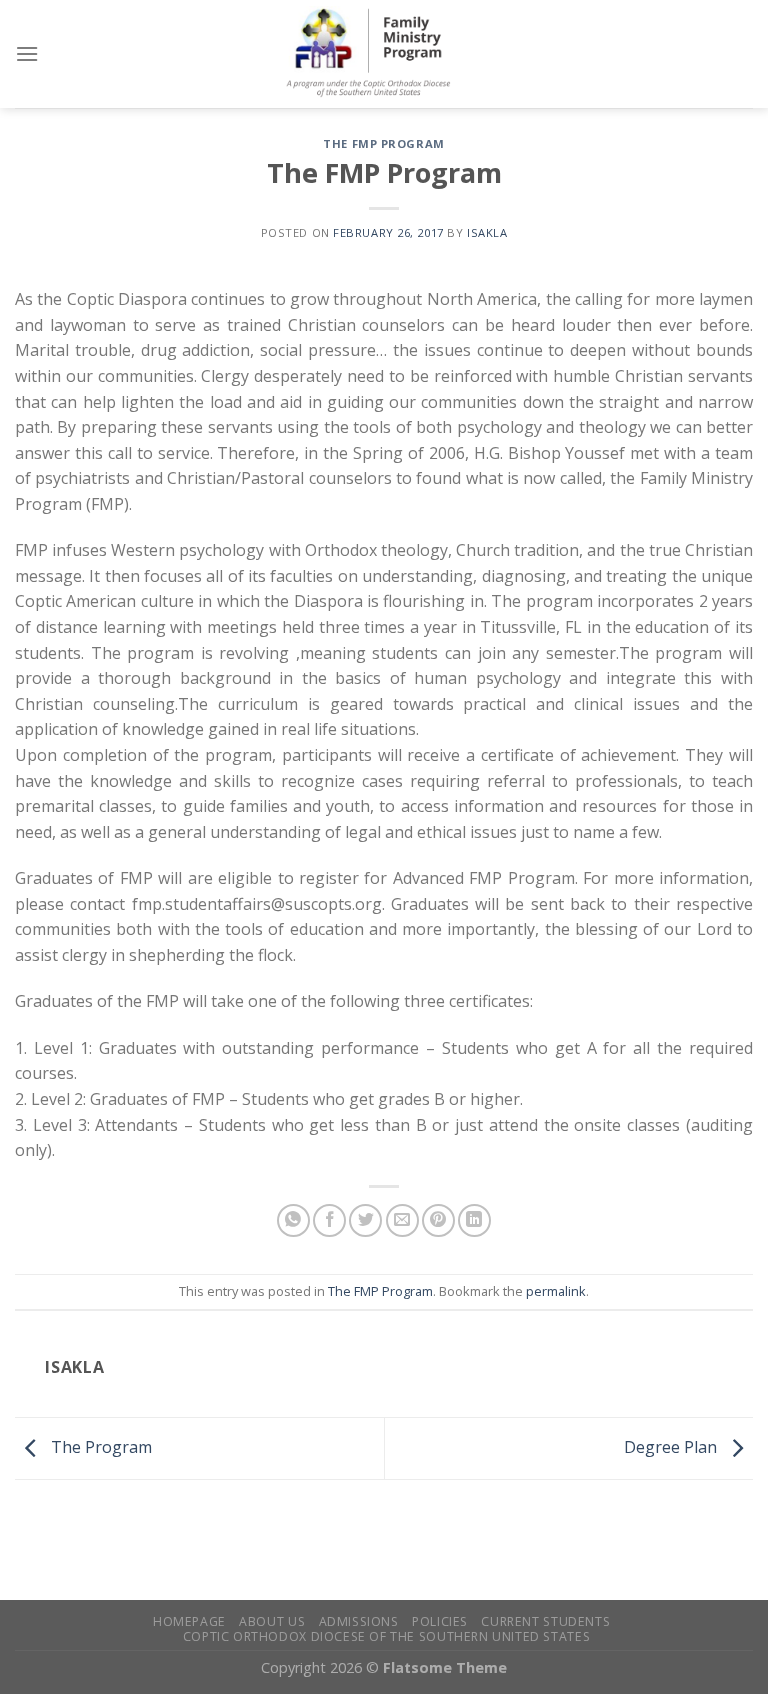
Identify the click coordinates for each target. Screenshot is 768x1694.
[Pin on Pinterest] (438, 1220)
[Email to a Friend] (402, 1220)
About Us (272, 1621)
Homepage (189, 1621)
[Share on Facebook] (329, 1220)
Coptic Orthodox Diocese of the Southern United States (386, 1636)
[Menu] (27, 53)
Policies (440, 1621)
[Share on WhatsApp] (293, 1220)
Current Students (545, 1621)
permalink (556, 1291)
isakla (487, 232)
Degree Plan (672, 1447)
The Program (99, 1447)
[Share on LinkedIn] (474, 1220)
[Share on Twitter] (365, 1220)
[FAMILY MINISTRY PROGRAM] (384, 54)
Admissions (359, 1621)
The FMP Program (383, 143)
